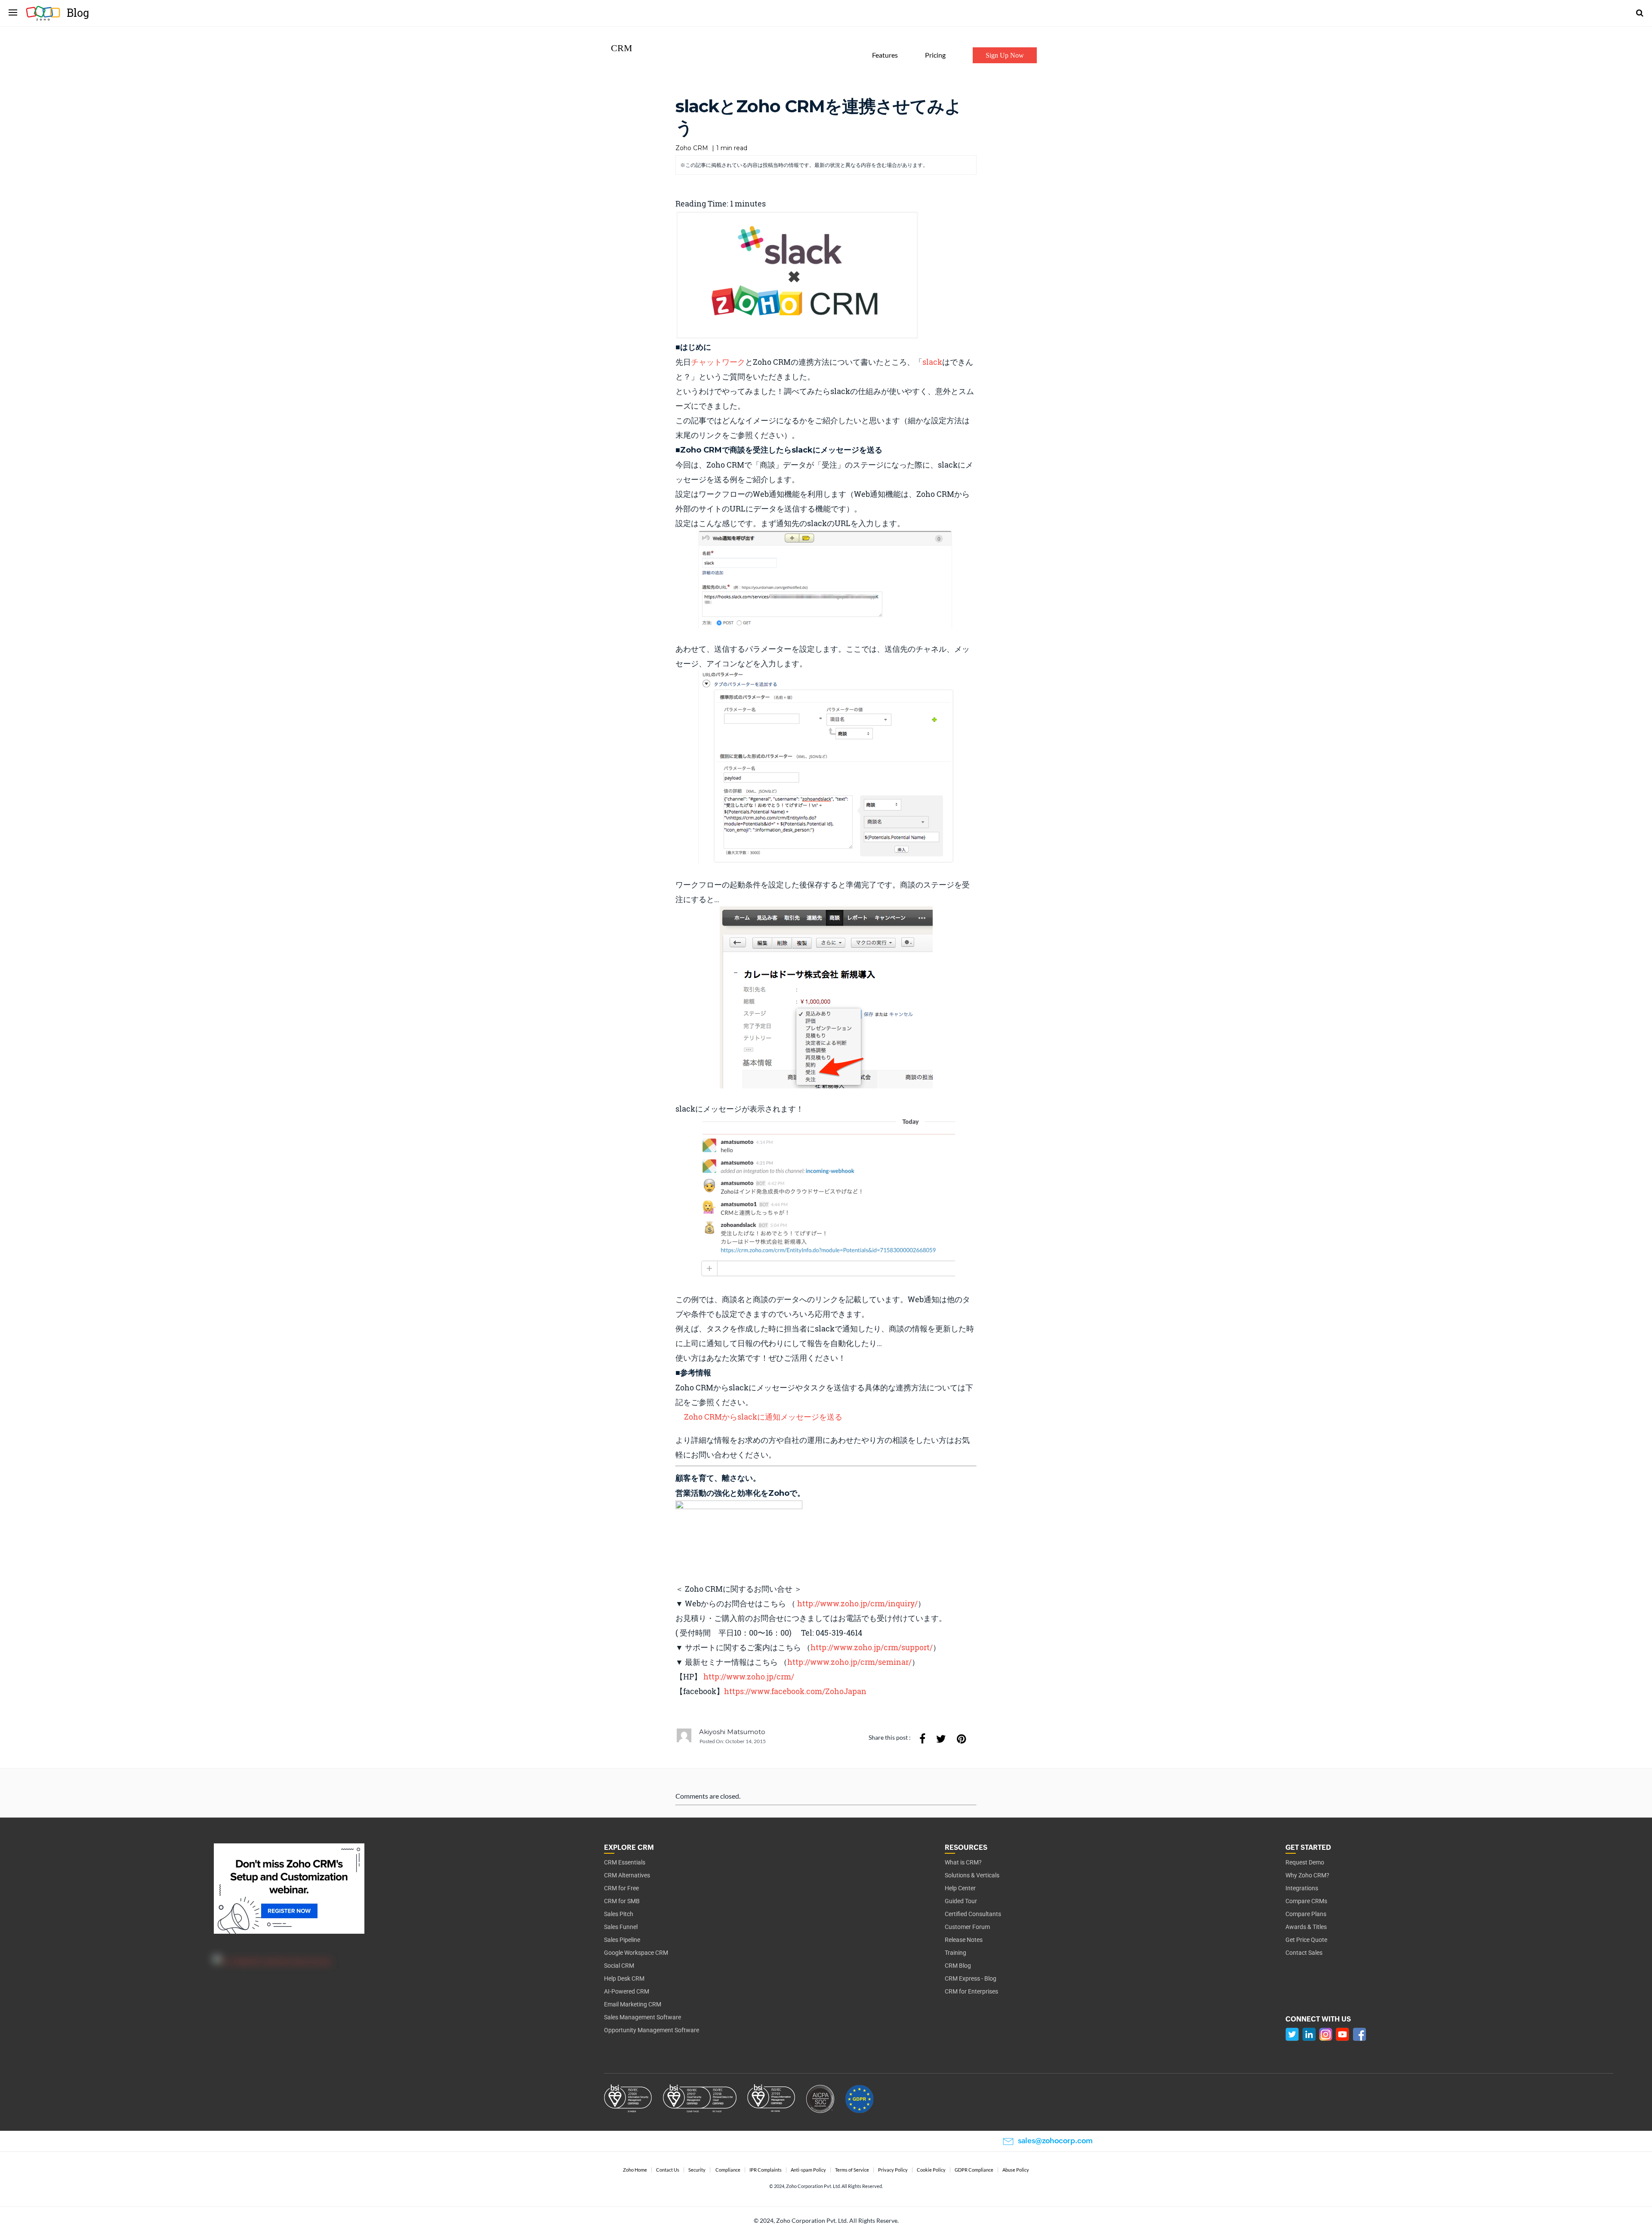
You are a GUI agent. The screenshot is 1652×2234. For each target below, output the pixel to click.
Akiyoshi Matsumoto (732, 1732)
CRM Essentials (625, 1862)
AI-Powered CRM (627, 1991)
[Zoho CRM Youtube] (1342, 2034)
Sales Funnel (621, 1927)
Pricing (935, 55)
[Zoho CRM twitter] (1292, 2034)
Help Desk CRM (624, 1978)
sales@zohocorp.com (1055, 2141)
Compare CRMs (1306, 1901)
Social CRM (619, 1966)
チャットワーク (718, 362)
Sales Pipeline (622, 1940)
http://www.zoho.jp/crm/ (749, 1676)
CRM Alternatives (627, 1875)
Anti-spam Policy (808, 2170)
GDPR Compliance (974, 2170)
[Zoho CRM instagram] (1326, 2034)
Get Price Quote (1306, 1940)
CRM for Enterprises (971, 1991)
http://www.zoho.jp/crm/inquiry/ (857, 1603)
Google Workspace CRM (636, 1953)
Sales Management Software (643, 2017)
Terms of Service (852, 2170)
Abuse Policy (1016, 2170)
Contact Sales (1304, 1953)
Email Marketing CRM (633, 2004)
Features (885, 55)
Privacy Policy (893, 2170)
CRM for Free (621, 1888)
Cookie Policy (931, 2170)
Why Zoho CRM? (1307, 1875)
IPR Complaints (766, 2170)
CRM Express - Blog (971, 1978)
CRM (622, 48)
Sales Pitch (619, 1914)
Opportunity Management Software (652, 2030)
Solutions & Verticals (972, 1875)
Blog (78, 13)
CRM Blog (958, 1966)
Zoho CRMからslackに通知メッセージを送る (763, 1417)
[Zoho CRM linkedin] (1309, 2034)
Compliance (728, 2170)
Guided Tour (961, 1901)
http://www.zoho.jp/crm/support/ (872, 1647)
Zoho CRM (692, 148)
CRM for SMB (622, 1901)
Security (697, 2170)
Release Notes (964, 1940)
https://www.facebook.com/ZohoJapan (795, 1691)
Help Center (960, 1888)
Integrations (1302, 1888)
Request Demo (1305, 1862)
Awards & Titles (1306, 1927)
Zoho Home (635, 2170)
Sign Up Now (1005, 55)
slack (932, 362)
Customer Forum (967, 1927)
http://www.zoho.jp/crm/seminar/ (849, 1662)
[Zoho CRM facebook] (1359, 2034)
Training (955, 1953)
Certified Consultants (973, 1914)
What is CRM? (963, 1862)
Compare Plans (1306, 1914)
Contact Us (668, 2170)
